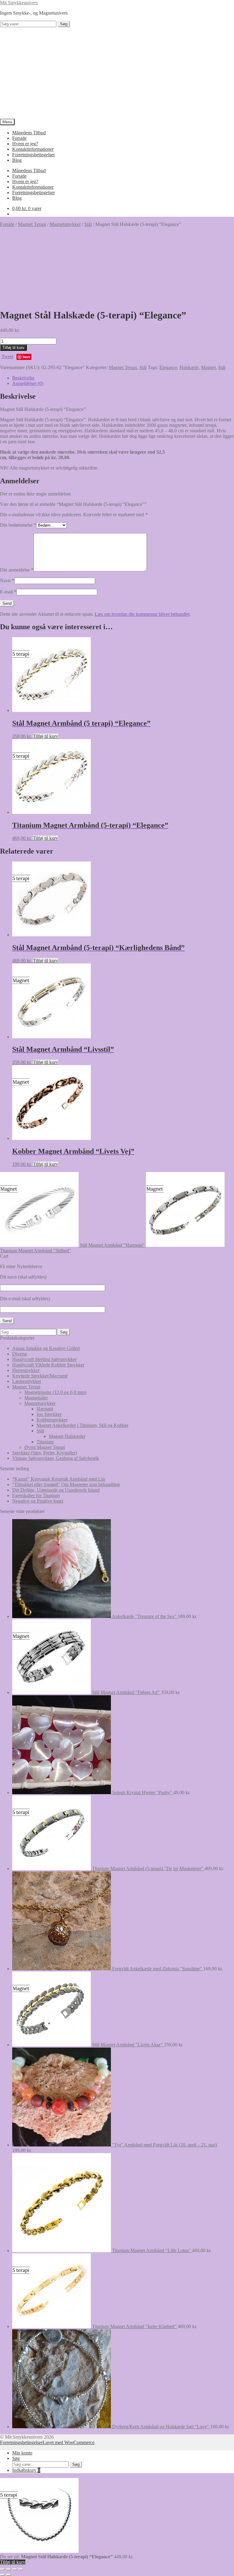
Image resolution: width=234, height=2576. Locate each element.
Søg (64, 24)
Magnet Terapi (32, 224)
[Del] (15, 2569)
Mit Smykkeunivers (19, 3)
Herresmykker (26, 1370)
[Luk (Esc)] (21, 2569)
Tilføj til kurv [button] (46, 736)
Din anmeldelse (17, 570)
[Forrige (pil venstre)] (2, 2575)
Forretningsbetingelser (34, 155)
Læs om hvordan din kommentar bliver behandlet (142, 614)
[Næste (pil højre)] (9, 2575)
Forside (19, 138)
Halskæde (189, 367)
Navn (7, 581)
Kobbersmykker (52, 1420)
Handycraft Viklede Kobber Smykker (48, 1365)
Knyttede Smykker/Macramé (40, 1376)
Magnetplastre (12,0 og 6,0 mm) (55, 1392)
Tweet (7, 356)
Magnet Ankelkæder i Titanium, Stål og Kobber (82, 1425)
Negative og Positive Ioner (38, 1501)
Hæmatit (45, 1409)
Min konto (22, 2453)
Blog (17, 160)
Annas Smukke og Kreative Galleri (46, 1348)
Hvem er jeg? (25, 144)
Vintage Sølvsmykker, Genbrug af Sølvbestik (56, 1458)
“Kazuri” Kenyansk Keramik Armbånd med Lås (59, 1479)
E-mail (8, 592)
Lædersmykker (27, 1381)
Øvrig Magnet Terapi (45, 1447)
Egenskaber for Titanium (36, 1495)
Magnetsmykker (65, 224)
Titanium (45, 1442)
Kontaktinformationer (33, 149)
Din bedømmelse (18, 525)
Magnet (208, 367)
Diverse (20, 1354)
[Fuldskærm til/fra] (9, 2569)
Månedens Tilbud (29, 133)
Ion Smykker (49, 1414)
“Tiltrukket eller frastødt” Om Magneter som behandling (66, 1484)
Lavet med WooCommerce (69, 2442)
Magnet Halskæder (67, 1436)
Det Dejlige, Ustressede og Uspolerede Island (56, 1490)
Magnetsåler (36, 1398)
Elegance (168, 367)
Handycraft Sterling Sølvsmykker (44, 1359)
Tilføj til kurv (13, 348)
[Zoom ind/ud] (2, 2569)
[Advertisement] (117, 73)
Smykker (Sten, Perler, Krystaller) (45, 1453)
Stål (88, 224)
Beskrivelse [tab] (23, 378)
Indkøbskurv (26, 2470)
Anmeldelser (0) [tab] (28, 383)
